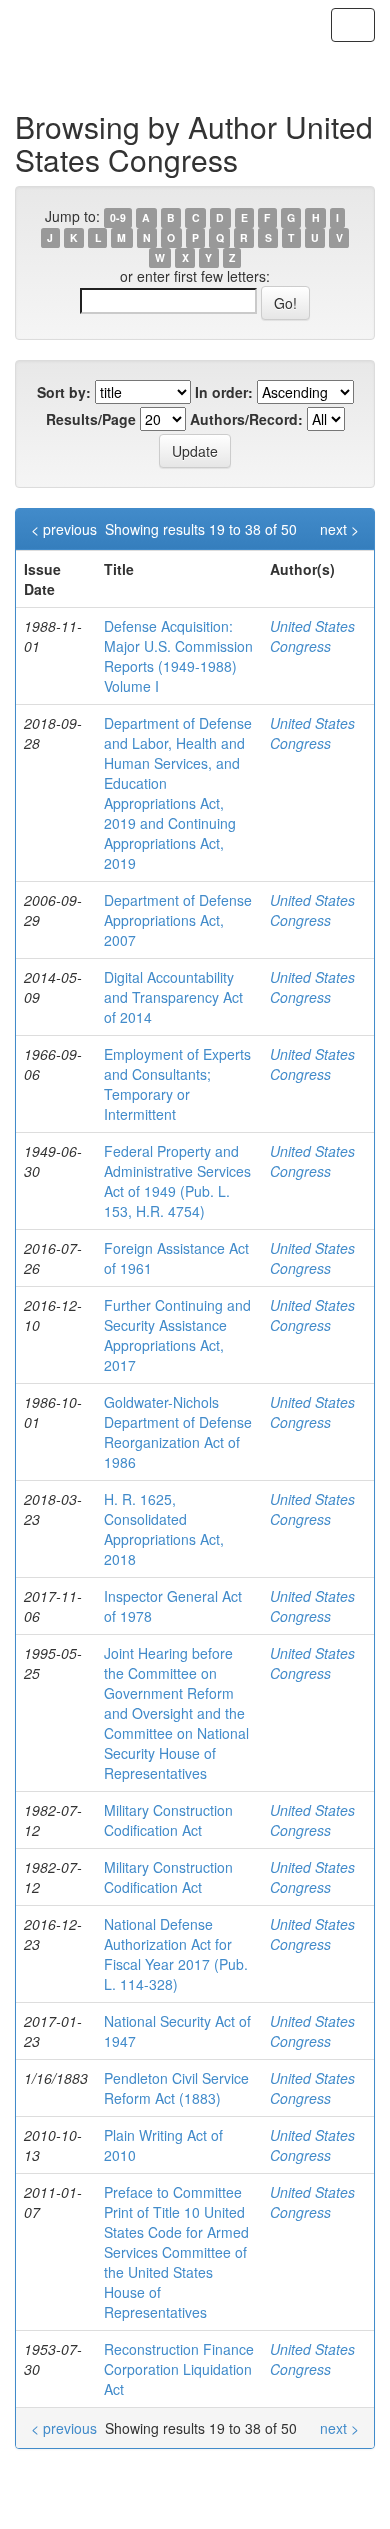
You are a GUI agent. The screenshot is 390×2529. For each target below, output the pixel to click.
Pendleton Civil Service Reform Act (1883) (176, 2088)
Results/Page (91, 419)
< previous (64, 529)
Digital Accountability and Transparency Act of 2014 (173, 997)
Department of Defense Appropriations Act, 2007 (178, 920)
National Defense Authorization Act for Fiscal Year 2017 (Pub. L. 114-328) (176, 1954)
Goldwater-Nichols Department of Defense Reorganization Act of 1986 (178, 1432)
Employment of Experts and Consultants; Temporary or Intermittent (177, 1084)
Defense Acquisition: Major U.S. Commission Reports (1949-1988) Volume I (178, 656)
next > (339, 529)
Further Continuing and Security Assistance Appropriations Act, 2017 (177, 1335)
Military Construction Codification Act (168, 1820)
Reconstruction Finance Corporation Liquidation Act (179, 2369)
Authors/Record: (246, 419)
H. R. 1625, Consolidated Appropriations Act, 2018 (164, 1529)
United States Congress (312, 636)
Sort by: (64, 392)
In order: (224, 392)
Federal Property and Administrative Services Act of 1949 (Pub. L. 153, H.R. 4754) (177, 1181)
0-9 (118, 217)
